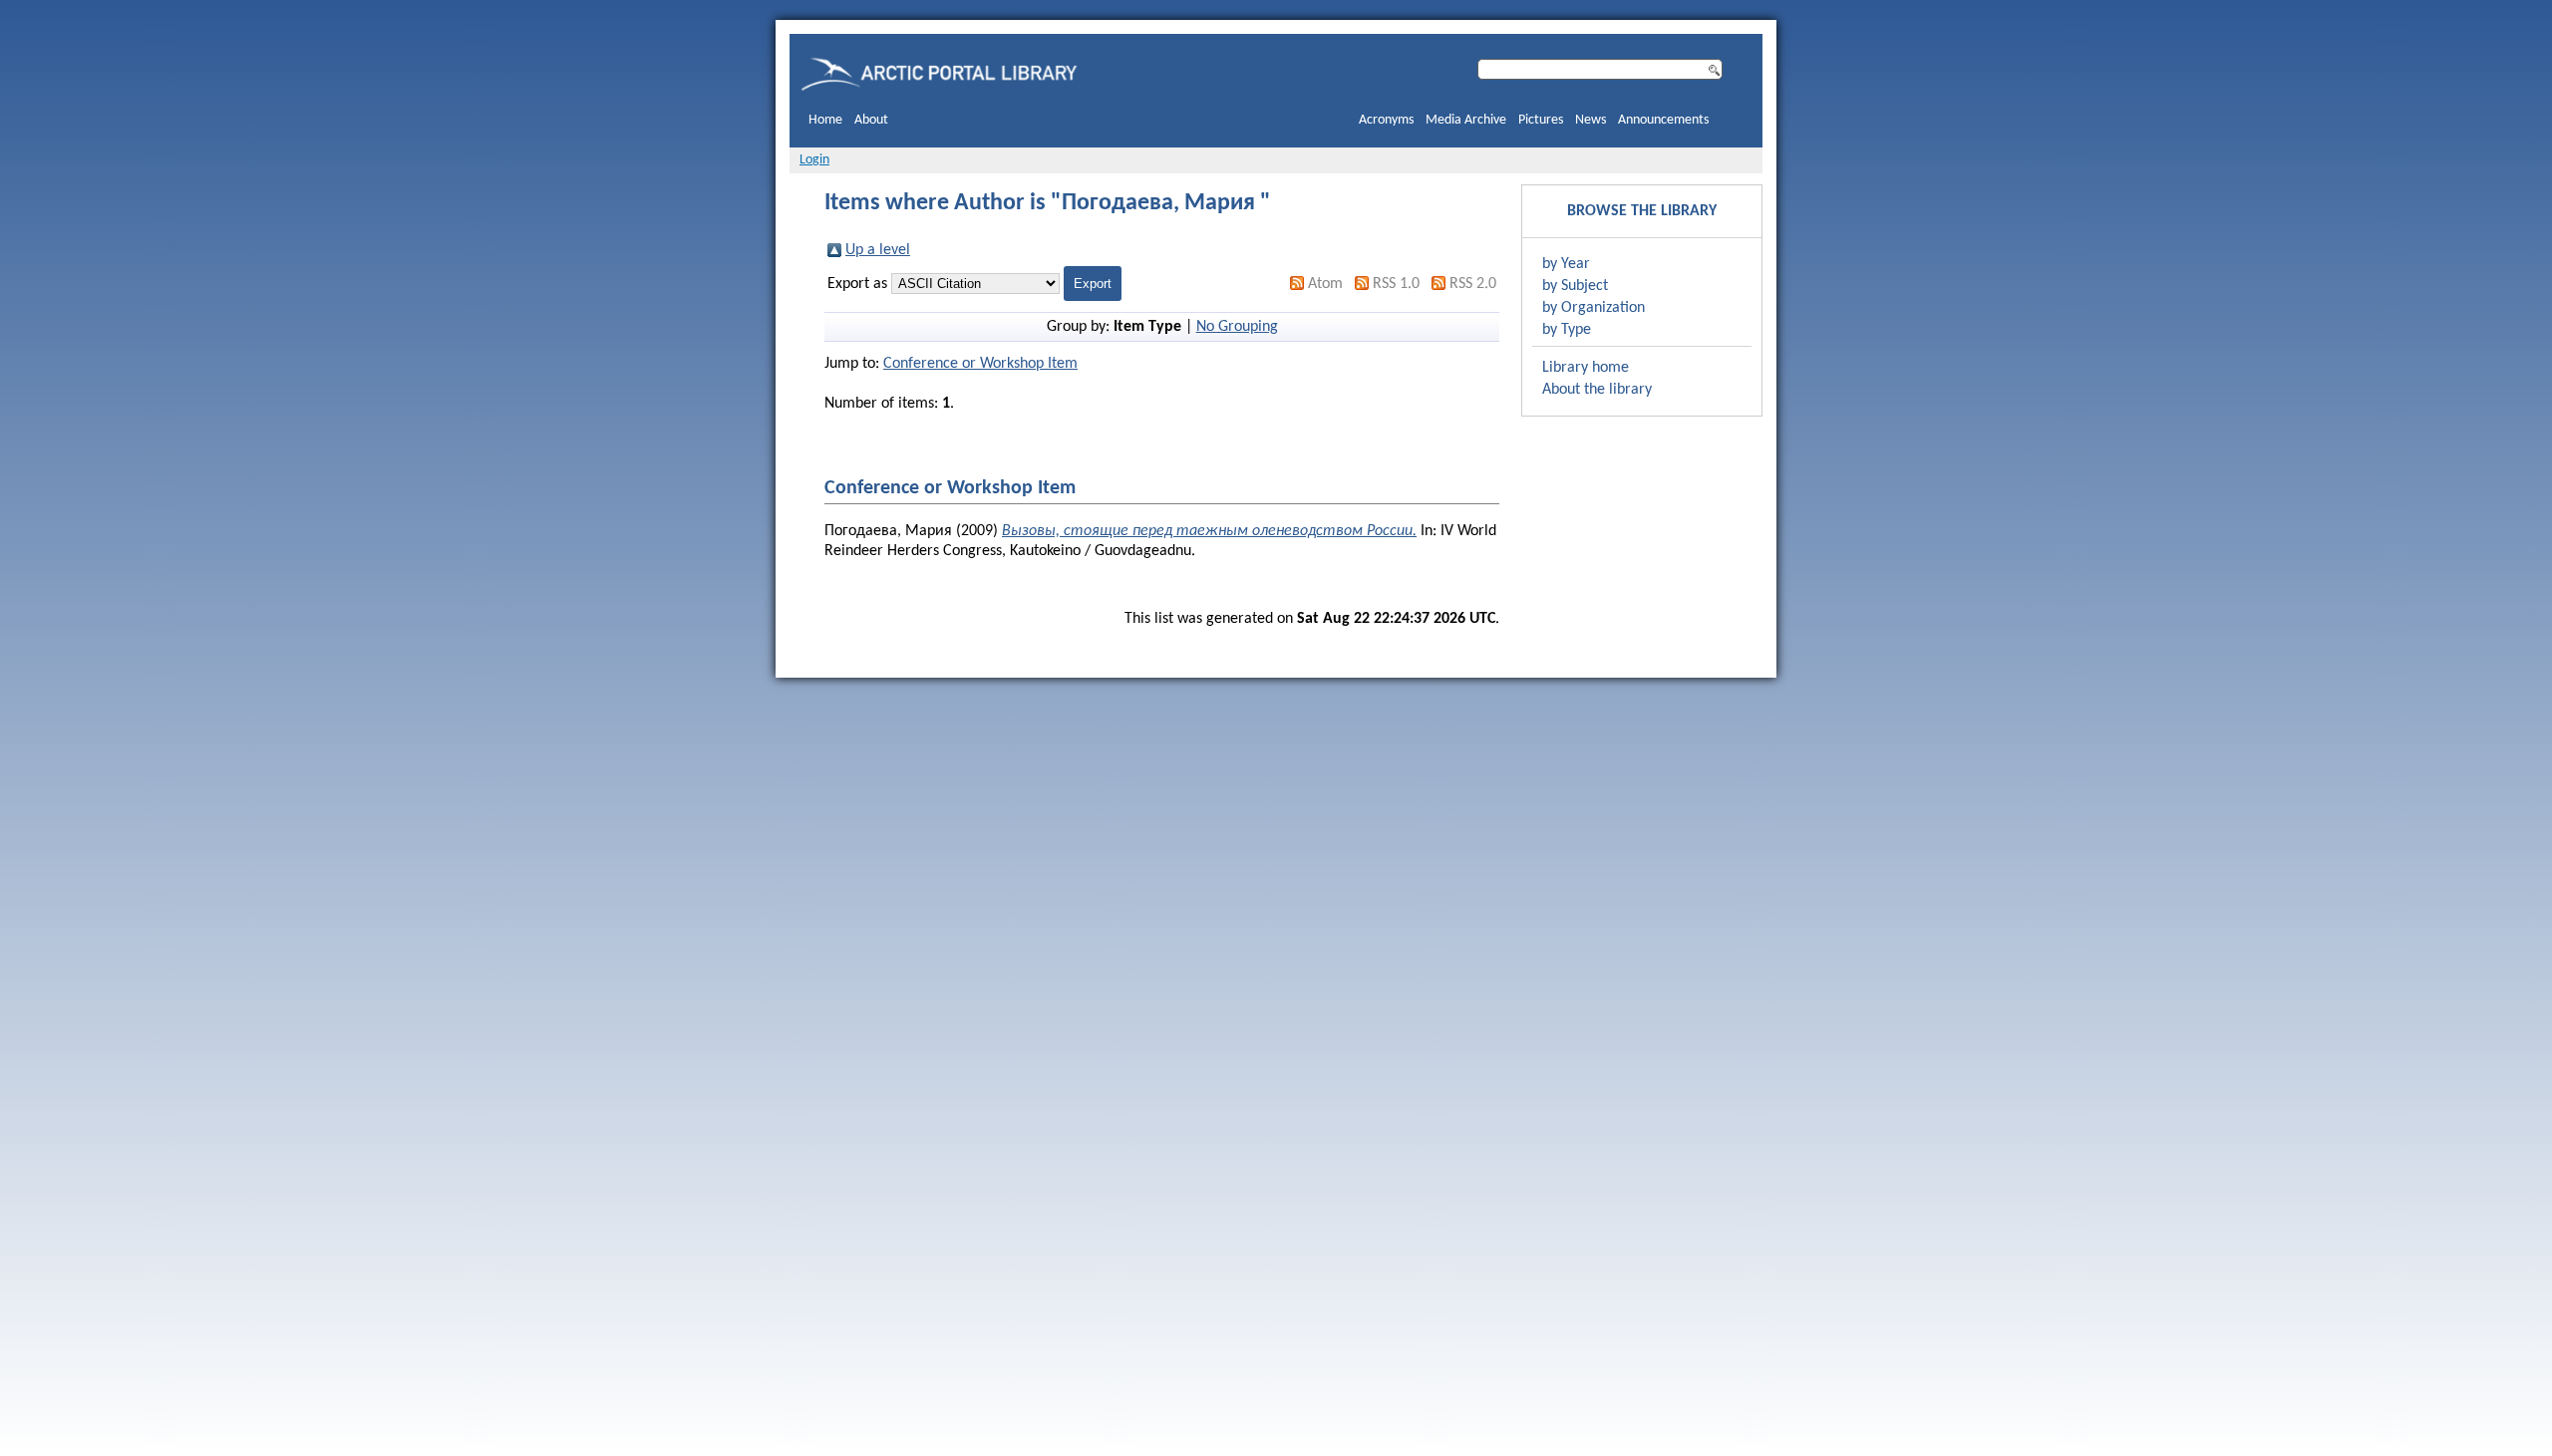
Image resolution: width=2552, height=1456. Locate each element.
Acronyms (1386, 120)
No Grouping (1237, 327)
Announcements (1663, 120)
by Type (1567, 330)
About (871, 120)
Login (814, 160)
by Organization (1594, 308)
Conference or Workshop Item (980, 364)
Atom (1325, 284)
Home (825, 120)
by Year (1566, 264)
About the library (1597, 390)
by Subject (1575, 286)
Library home (1586, 368)
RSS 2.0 (1473, 284)
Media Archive (1466, 120)
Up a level (878, 250)
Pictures (1541, 120)
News (1591, 120)
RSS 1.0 (1396, 284)
